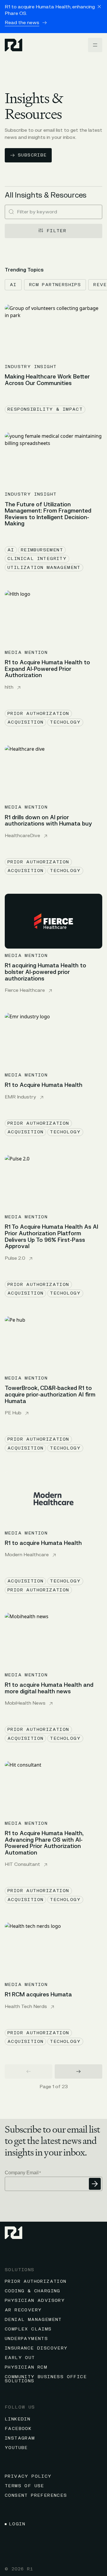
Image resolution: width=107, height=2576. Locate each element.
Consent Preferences (36, 2495)
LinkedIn (18, 2419)
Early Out (20, 2358)
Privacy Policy (28, 2476)
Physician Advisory (35, 2300)
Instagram (20, 2438)
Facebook (18, 2429)
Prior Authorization (36, 2281)
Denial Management (33, 2320)
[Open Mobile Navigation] (95, 45)
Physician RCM (26, 2367)
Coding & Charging (33, 2291)
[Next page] (78, 2071)
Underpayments (26, 2339)
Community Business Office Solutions (46, 2379)
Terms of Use (25, 2486)
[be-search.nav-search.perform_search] (11, 212)
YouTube (16, 2448)
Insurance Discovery (36, 2348)
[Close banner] (99, 7)
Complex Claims (28, 2329)
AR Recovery (23, 2310)
